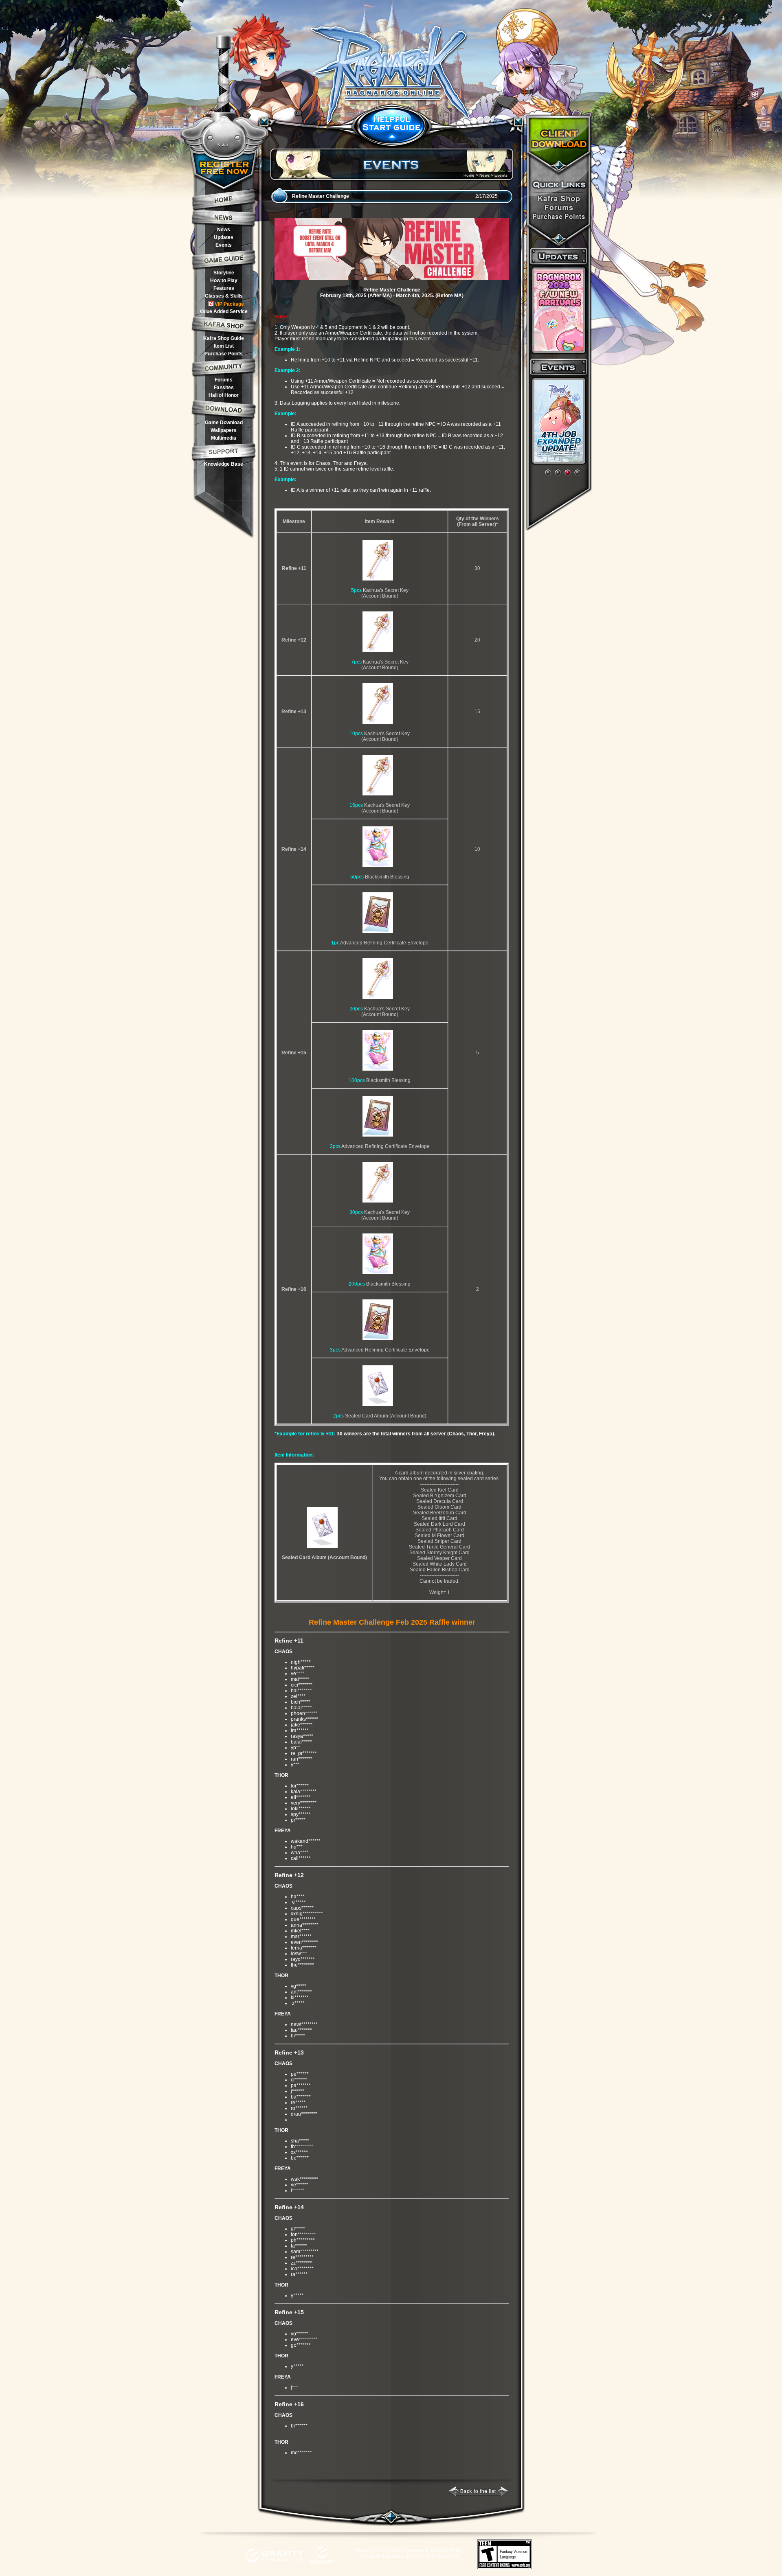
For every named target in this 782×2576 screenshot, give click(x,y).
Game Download (224, 423)
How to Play (224, 280)
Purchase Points (224, 354)
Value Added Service (224, 311)
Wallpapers (224, 430)
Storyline (224, 273)
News (224, 230)
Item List (224, 346)
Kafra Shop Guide (224, 338)
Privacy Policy (372, 2550)
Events (224, 245)
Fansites (224, 388)
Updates (224, 237)
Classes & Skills (224, 296)
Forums (224, 380)
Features (224, 288)
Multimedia (224, 438)
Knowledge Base (224, 464)
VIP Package (229, 304)
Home (469, 175)
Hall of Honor (224, 395)
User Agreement (409, 2550)
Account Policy (447, 2550)
